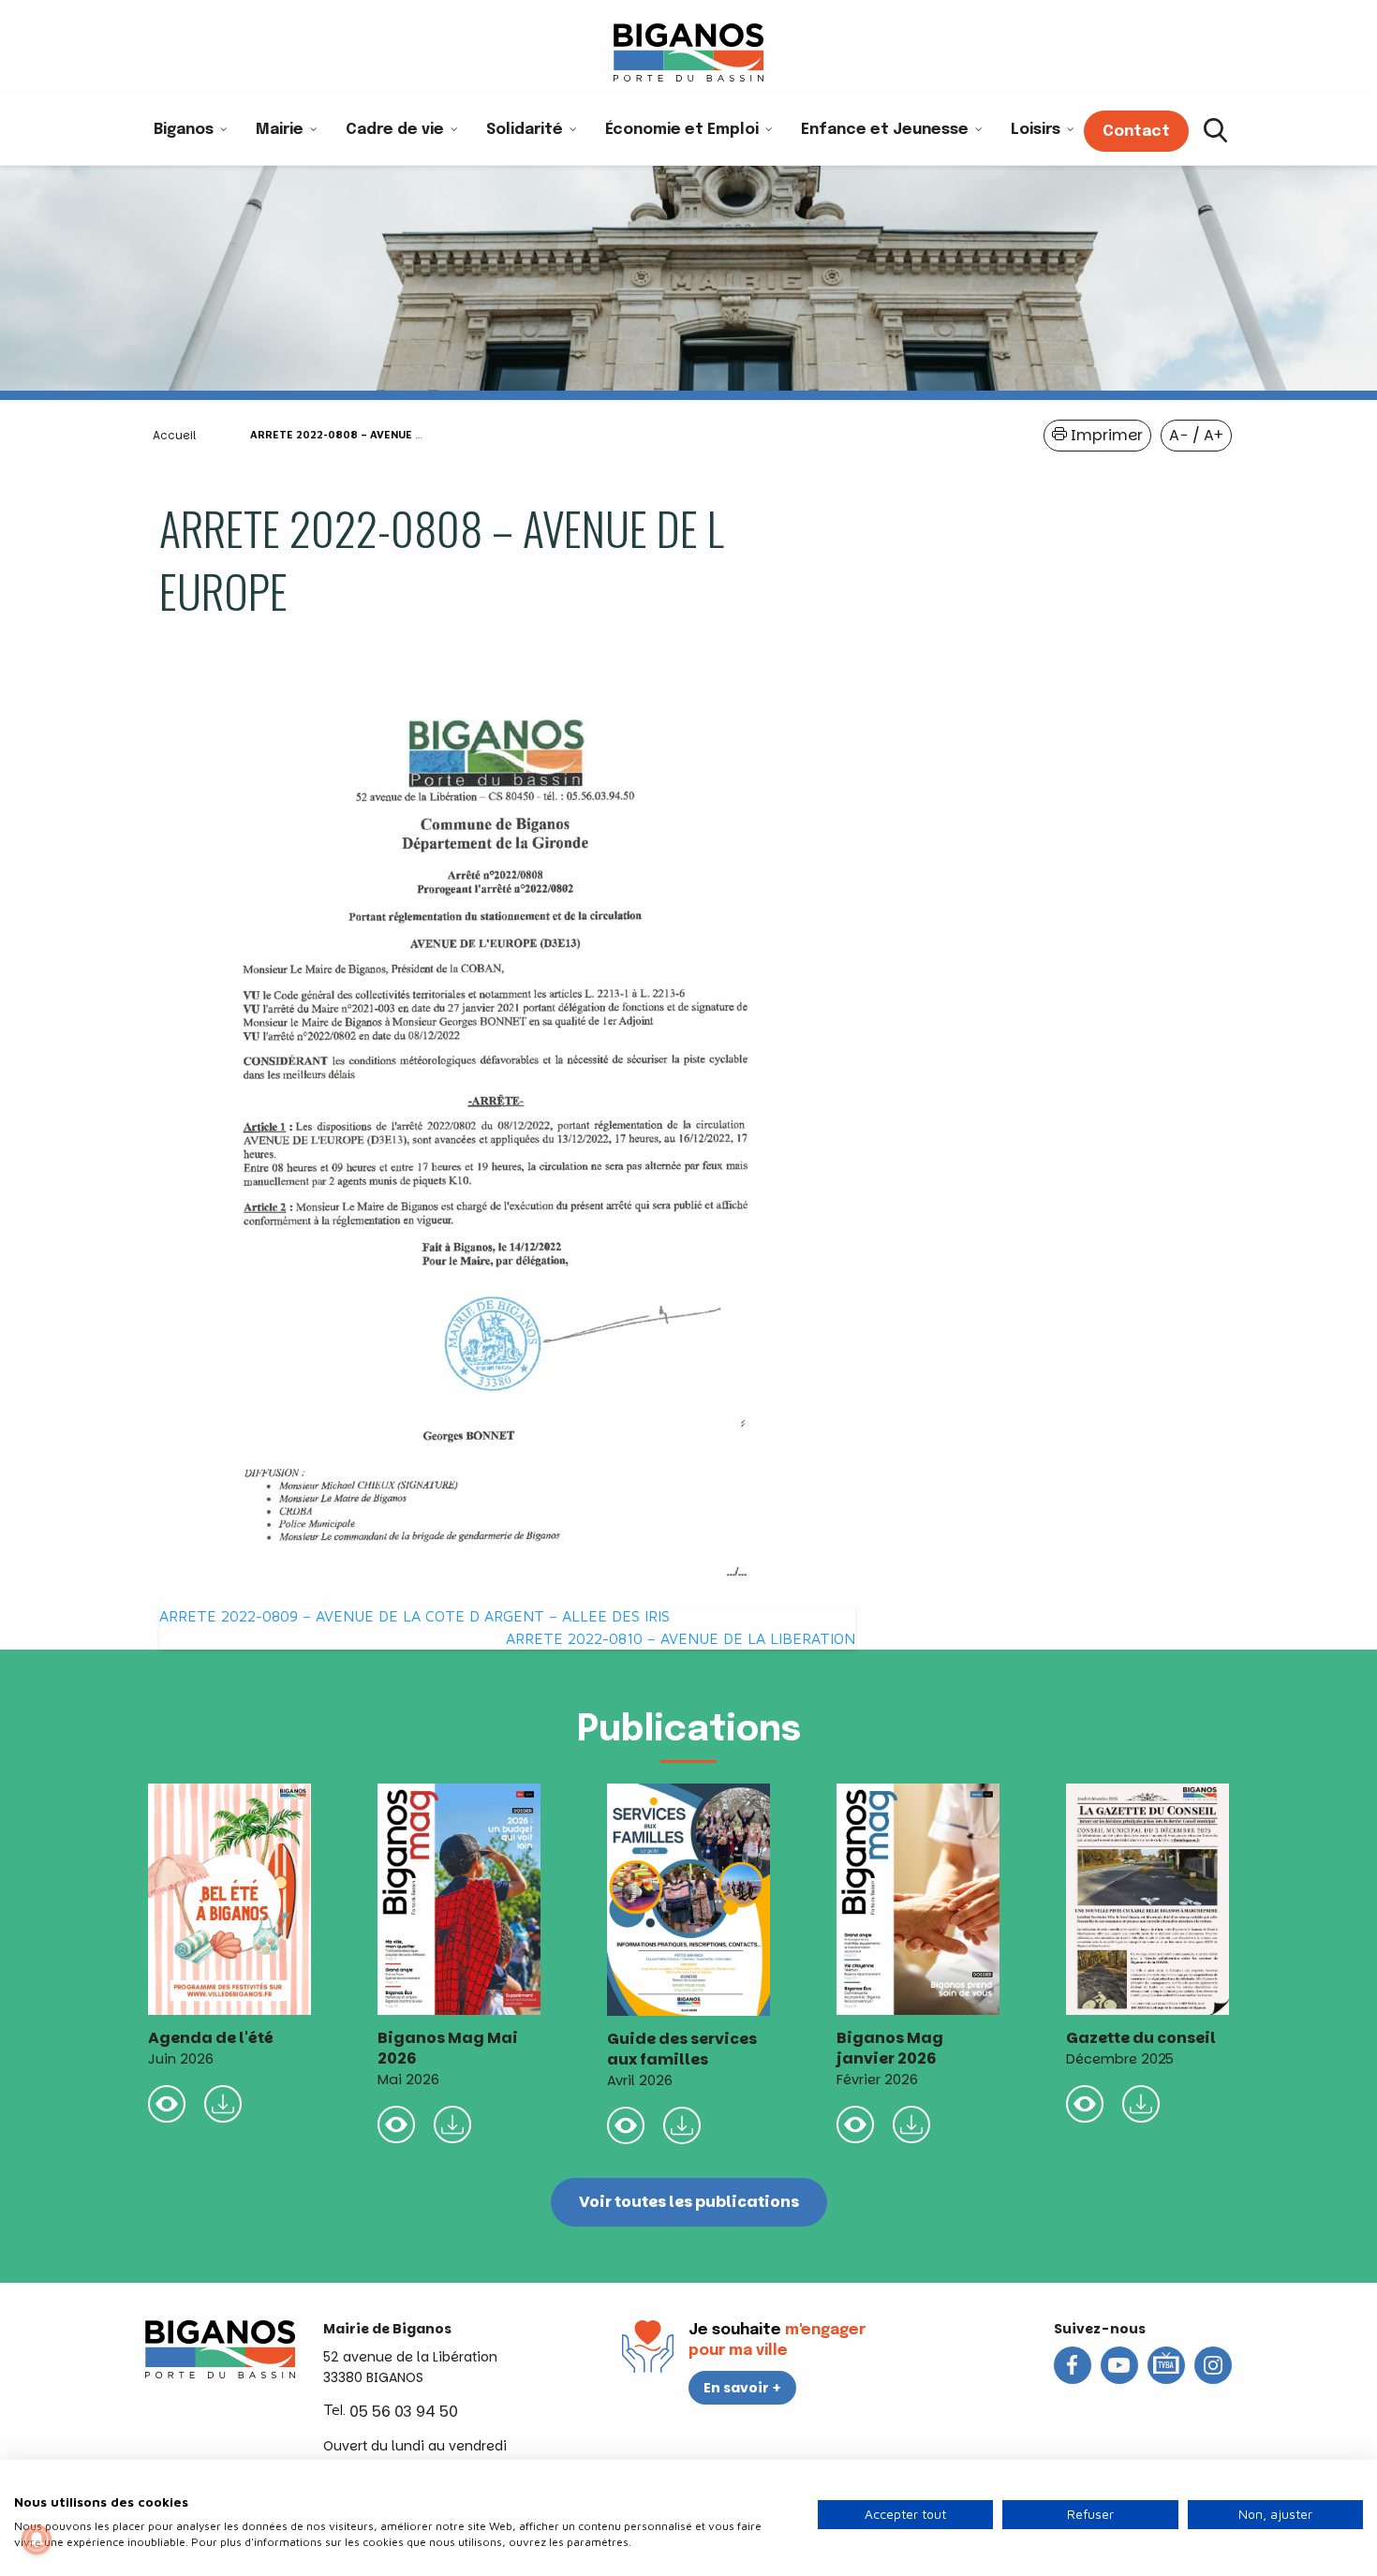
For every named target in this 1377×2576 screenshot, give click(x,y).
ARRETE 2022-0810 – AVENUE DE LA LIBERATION (681, 1638)
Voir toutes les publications (689, 2202)
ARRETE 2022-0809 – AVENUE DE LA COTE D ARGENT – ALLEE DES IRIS (415, 1616)
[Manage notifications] (37, 2539)
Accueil (174, 435)
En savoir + (742, 2388)
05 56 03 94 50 (404, 2412)
